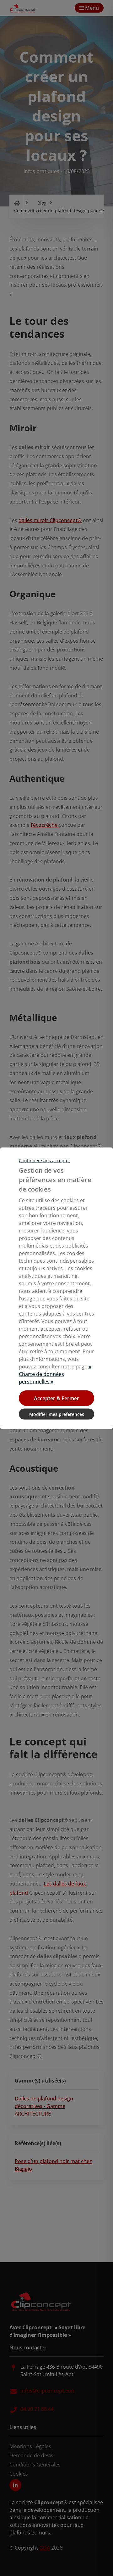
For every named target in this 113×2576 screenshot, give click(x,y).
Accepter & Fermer (56, 1398)
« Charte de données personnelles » (55, 1374)
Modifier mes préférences (57, 1414)
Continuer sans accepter (45, 1160)
